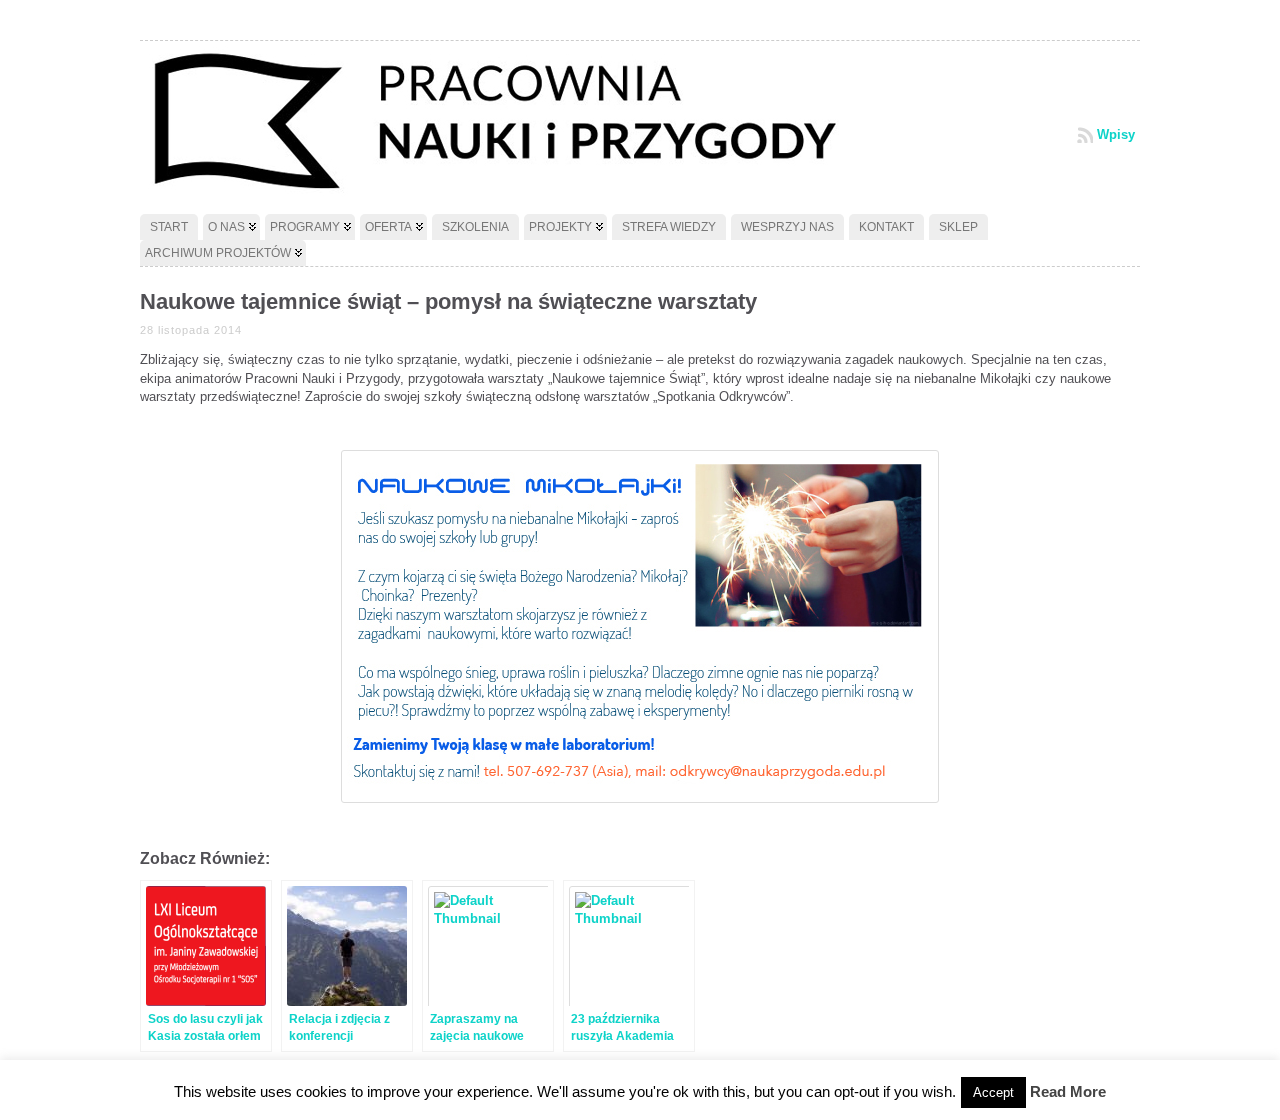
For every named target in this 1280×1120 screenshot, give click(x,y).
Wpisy (1116, 134)
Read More (1068, 1091)
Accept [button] (993, 1092)
